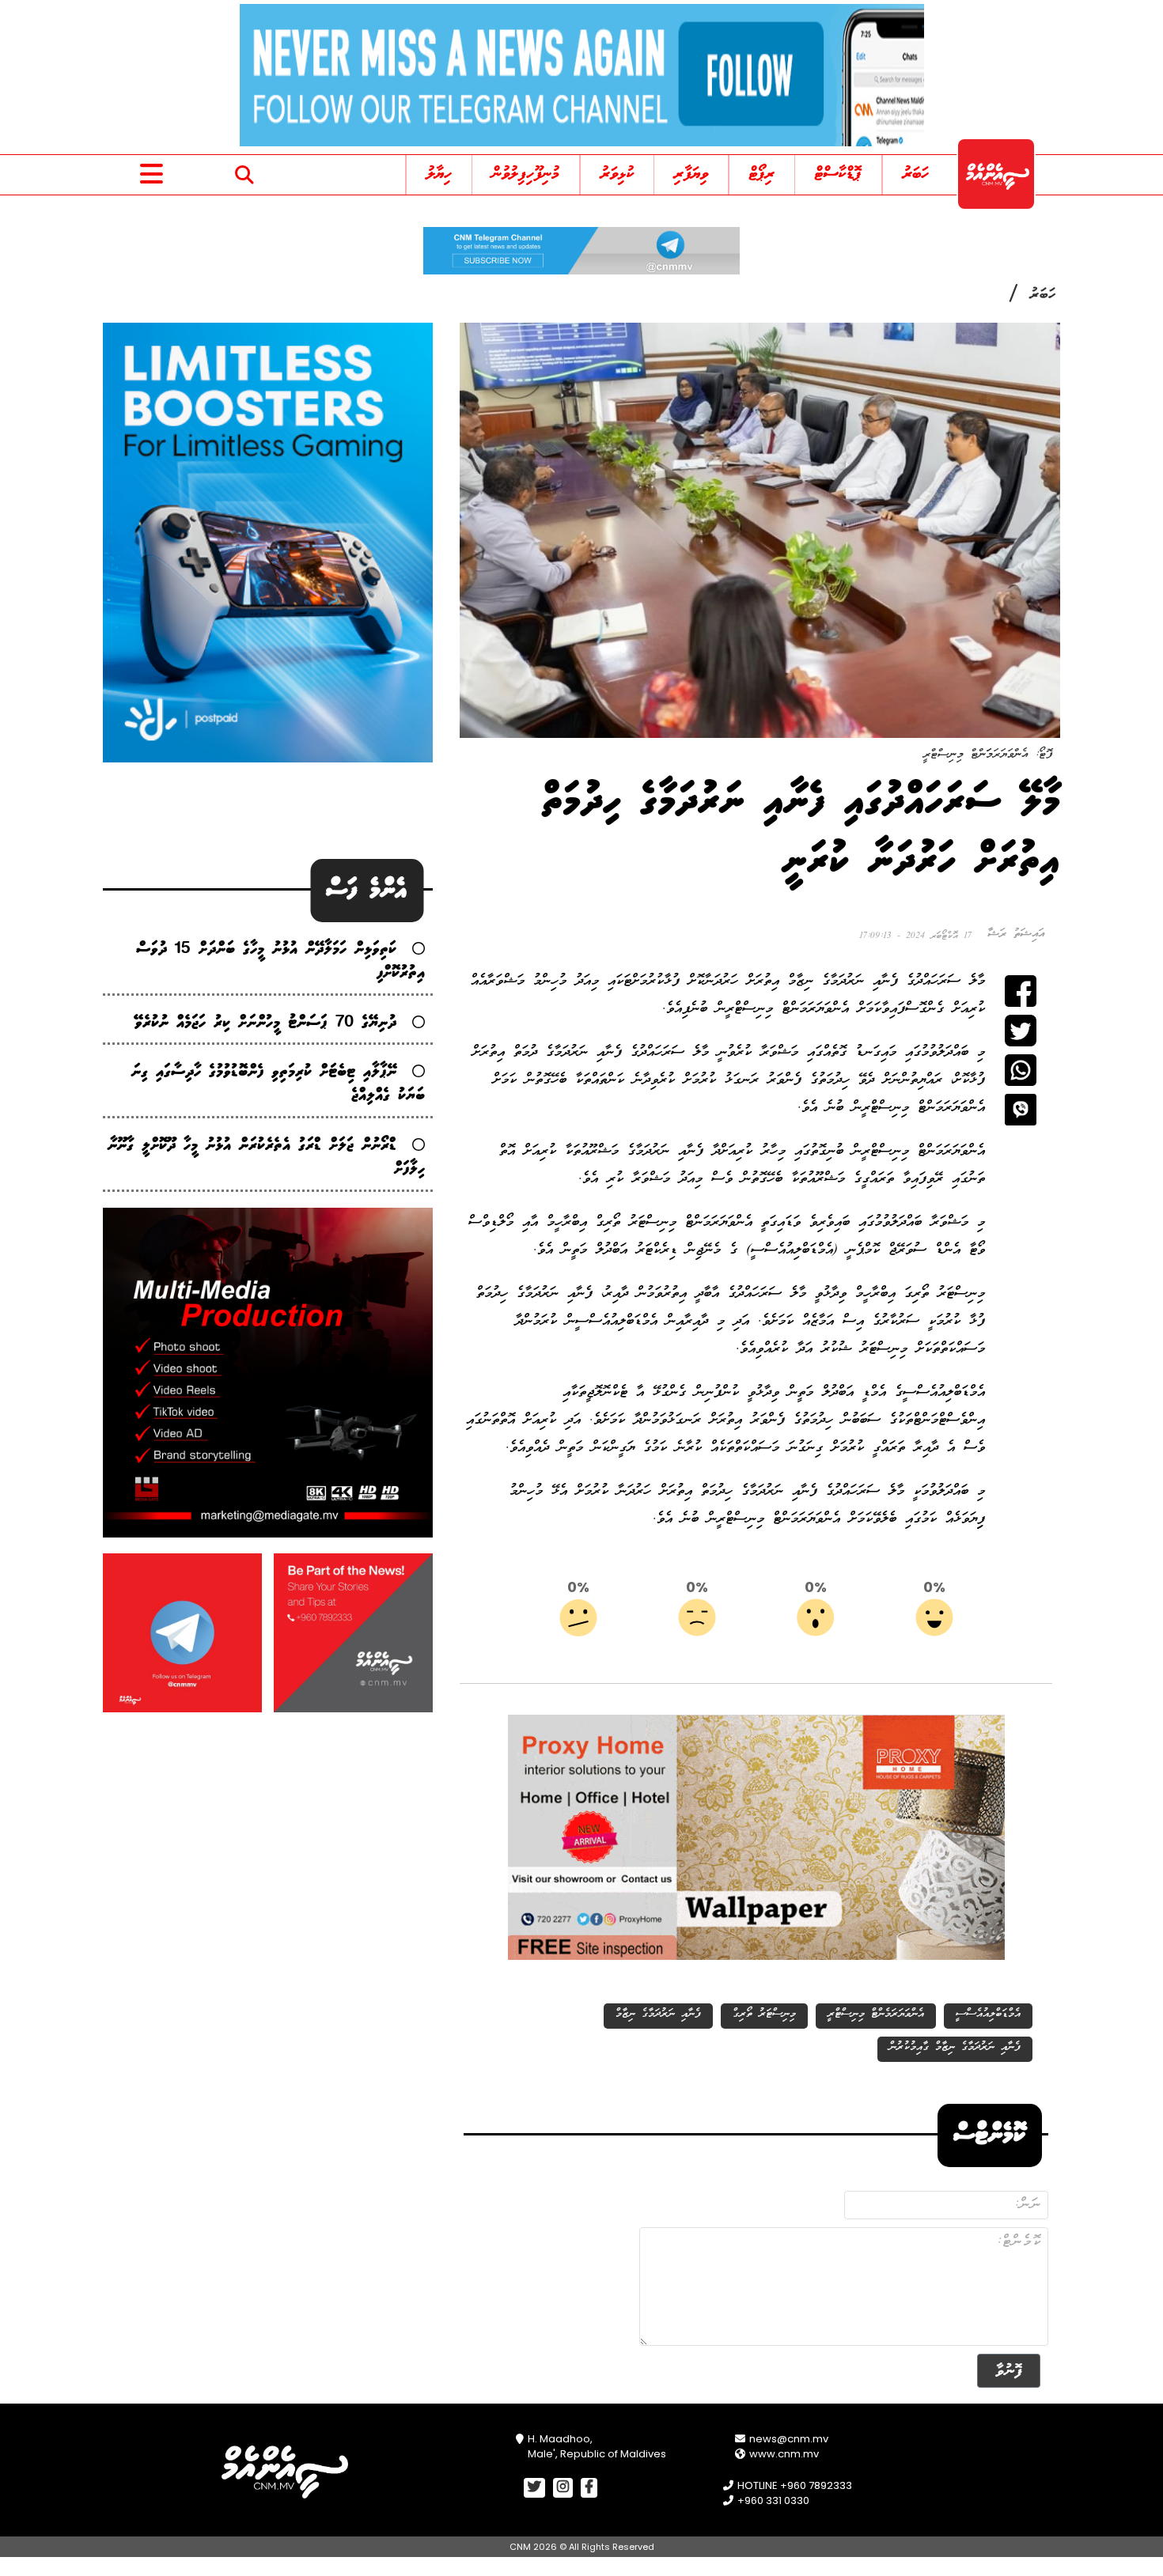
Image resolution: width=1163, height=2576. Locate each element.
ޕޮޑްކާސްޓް (838, 174)
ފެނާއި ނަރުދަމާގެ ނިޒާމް (658, 2014)
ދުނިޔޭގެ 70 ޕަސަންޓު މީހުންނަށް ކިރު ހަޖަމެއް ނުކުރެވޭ (265, 1023)
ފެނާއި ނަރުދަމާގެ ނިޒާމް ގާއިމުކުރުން (955, 2047)
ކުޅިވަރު (617, 174)
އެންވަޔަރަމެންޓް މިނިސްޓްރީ (876, 2014)
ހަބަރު (916, 174)
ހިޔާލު (439, 174)
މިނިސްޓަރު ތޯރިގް (764, 2014)
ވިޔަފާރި (691, 174)
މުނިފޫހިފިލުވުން (526, 174)
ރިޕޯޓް (762, 174)
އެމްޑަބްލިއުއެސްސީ (988, 2014)
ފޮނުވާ (1009, 2371)
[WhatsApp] (1021, 1070)
